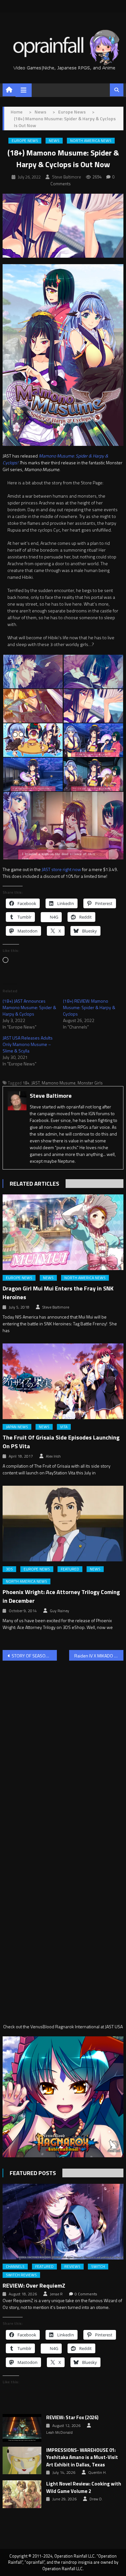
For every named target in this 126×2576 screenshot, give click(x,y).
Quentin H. (97, 2473)
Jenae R (56, 2294)
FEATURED (70, 1569)
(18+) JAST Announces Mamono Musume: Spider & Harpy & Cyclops (29, 1007)
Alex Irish (53, 1456)
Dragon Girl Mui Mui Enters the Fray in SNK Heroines (58, 1293)
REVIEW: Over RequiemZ (34, 2285)
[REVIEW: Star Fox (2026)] (22, 2428)
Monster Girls (90, 1083)
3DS (9, 1569)
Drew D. (96, 2499)
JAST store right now (61, 869)
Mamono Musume (59, 1083)
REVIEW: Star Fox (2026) (72, 2418)
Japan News (17, 1427)
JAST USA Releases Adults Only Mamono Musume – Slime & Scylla (28, 1044)
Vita (64, 1427)
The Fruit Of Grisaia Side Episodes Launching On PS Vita (61, 1442)
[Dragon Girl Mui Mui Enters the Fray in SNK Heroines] (63, 1232)
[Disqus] (63, 1748)
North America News (91, 141)
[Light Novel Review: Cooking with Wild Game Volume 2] (22, 2494)
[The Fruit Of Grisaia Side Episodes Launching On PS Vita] (63, 1381)
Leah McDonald (59, 2432)
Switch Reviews (21, 2275)
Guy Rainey (59, 1611)
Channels (15, 2267)
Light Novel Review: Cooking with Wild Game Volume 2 (84, 2488)
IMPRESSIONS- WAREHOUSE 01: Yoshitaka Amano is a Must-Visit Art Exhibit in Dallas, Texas (82, 2457)
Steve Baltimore (67, 177)
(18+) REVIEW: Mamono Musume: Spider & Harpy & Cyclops (89, 1007)
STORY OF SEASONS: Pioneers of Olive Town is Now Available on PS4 (34, 1656)
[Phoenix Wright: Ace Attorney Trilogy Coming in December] (63, 1524)
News (54, 141)
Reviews (72, 2267)
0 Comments (86, 2294)
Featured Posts (33, 2173)
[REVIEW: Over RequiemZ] (63, 2222)
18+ (26, 1083)
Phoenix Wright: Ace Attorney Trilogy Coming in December (61, 1596)
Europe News (25, 141)
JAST (36, 1083)
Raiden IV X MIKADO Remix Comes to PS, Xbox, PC (99, 1656)
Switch (98, 2267)
